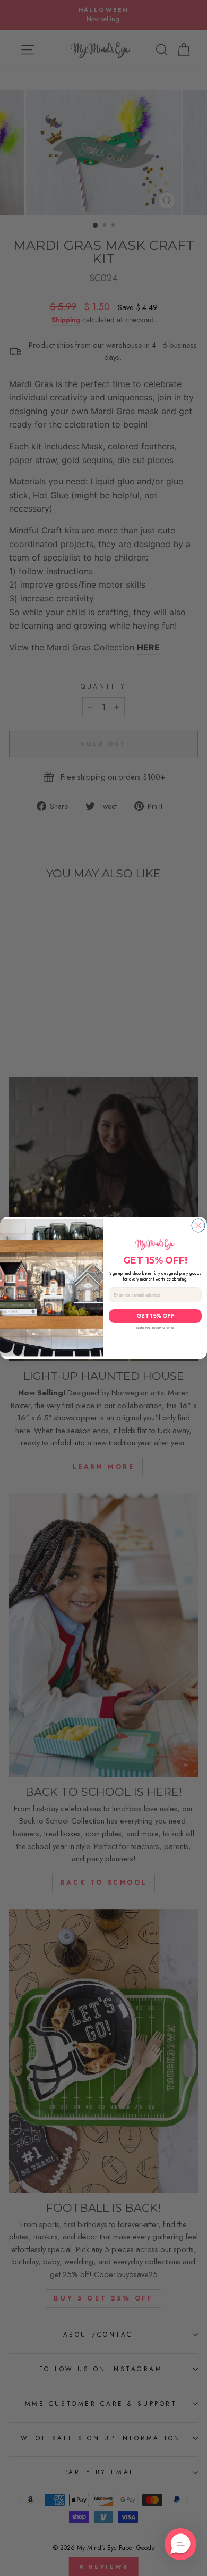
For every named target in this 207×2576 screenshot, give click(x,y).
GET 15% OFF (156, 1316)
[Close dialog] (198, 1226)
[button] (180, 2544)
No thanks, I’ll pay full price (155, 1328)
